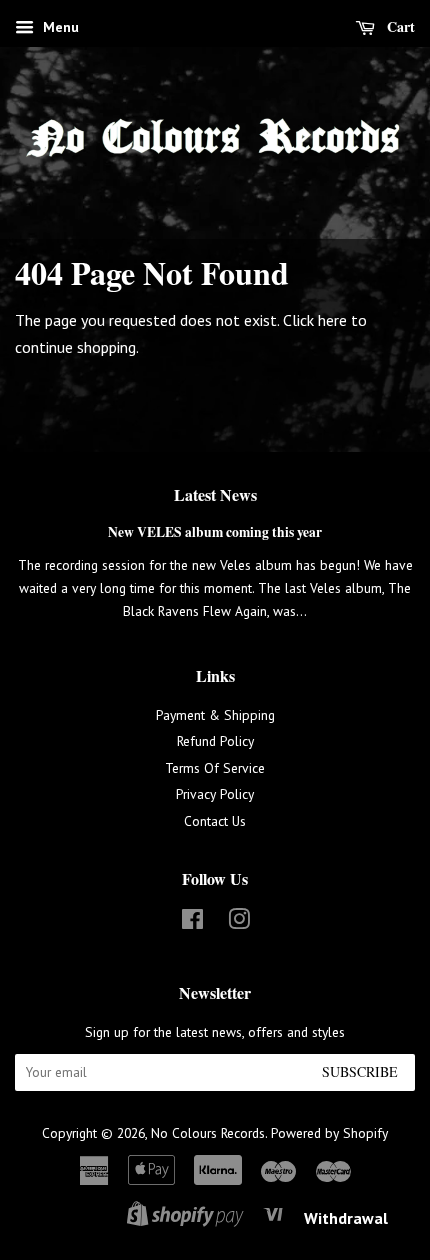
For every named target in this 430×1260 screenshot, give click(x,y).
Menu (59, 27)
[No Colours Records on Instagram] (239, 923)
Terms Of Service (215, 768)
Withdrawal (346, 1218)
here (332, 320)
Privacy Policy (215, 794)
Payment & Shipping (215, 715)
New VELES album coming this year (215, 532)
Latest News (215, 494)
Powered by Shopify (329, 1133)
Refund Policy (215, 741)
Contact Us (215, 821)
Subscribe (360, 1071)
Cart (399, 26)
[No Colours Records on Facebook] (192, 923)
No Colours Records (208, 1133)
